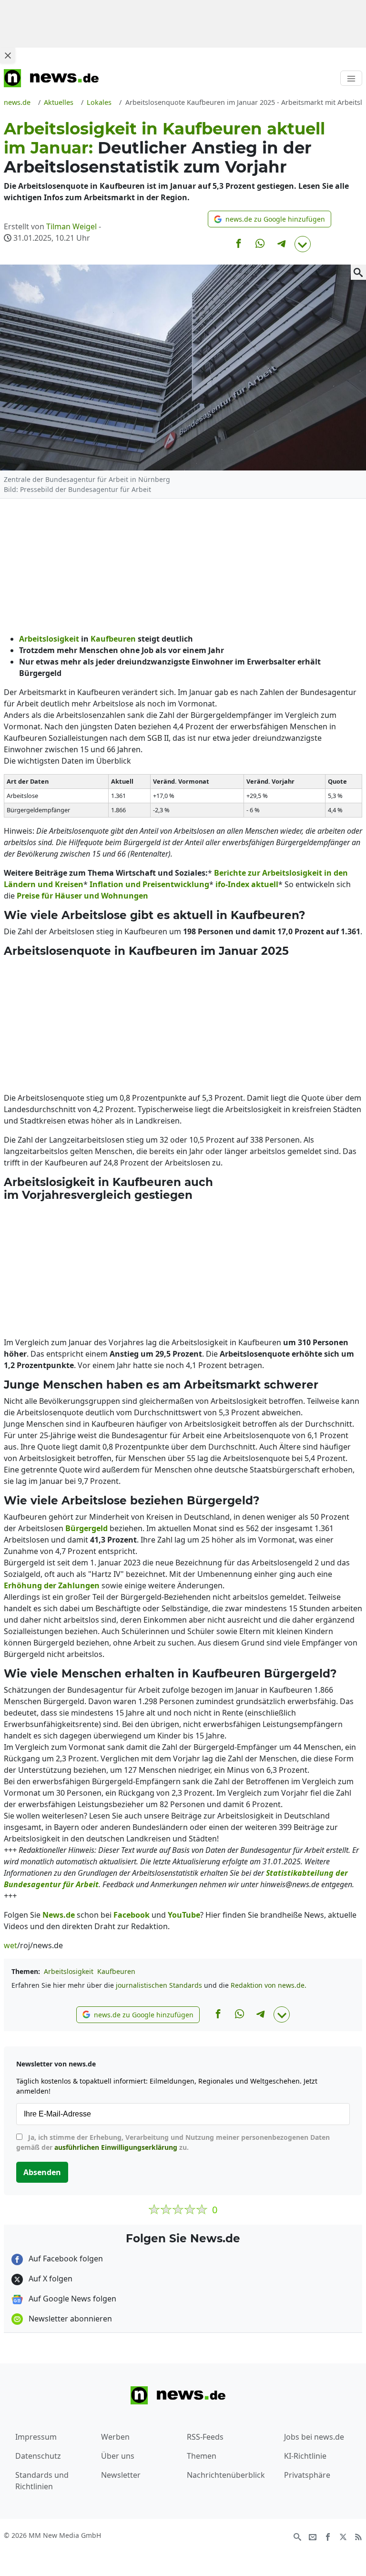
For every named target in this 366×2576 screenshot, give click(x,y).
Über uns (118, 2456)
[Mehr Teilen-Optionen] (303, 244)
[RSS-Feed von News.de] (358, 2536)
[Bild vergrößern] (358, 272)
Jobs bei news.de (314, 2437)
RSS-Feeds (205, 2437)
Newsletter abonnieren (69, 2319)
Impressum (36, 2437)
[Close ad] (8, 55)
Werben (115, 2437)
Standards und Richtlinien (42, 2481)
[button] (269, 219)
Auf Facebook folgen (65, 2259)
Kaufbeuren (116, 1971)
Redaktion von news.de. (269, 1985)
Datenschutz (38, 2456)
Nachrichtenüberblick (226, 2475)
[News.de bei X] (343, 2536)
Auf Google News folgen (71, 2299)
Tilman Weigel (71, 226)
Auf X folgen (50, 2279)
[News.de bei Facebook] (328, 2536)
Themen (202, 2456)
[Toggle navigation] (351, 78)
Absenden (42, 2172)
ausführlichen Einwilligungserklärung (116, 2147)
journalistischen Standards (159, 1985)
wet (10, 1945)
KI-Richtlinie (305, 2456)
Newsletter (121, 2475)
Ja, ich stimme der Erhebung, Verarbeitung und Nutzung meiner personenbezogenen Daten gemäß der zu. (173, 2142)
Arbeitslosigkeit (69, 1971)
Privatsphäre (307, 2475)
